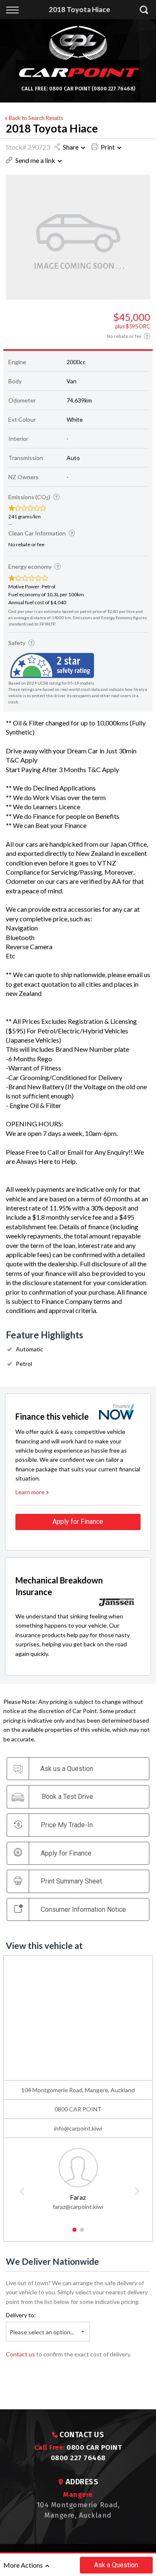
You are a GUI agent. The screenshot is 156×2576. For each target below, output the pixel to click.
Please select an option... (42, 2332)
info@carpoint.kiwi (78, 2128)
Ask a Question (116, 2565)
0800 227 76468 (78, 2458)
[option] (78, 2178)
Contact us (20, 2354)
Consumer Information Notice (83, 1909)
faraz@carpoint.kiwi (78, 2207)
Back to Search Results (36, 118)
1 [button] (74, 2233)
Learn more (30, 1492)
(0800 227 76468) (113, 89)
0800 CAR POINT (70, 89)
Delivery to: (21, 2315)
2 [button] (82, 2233)
